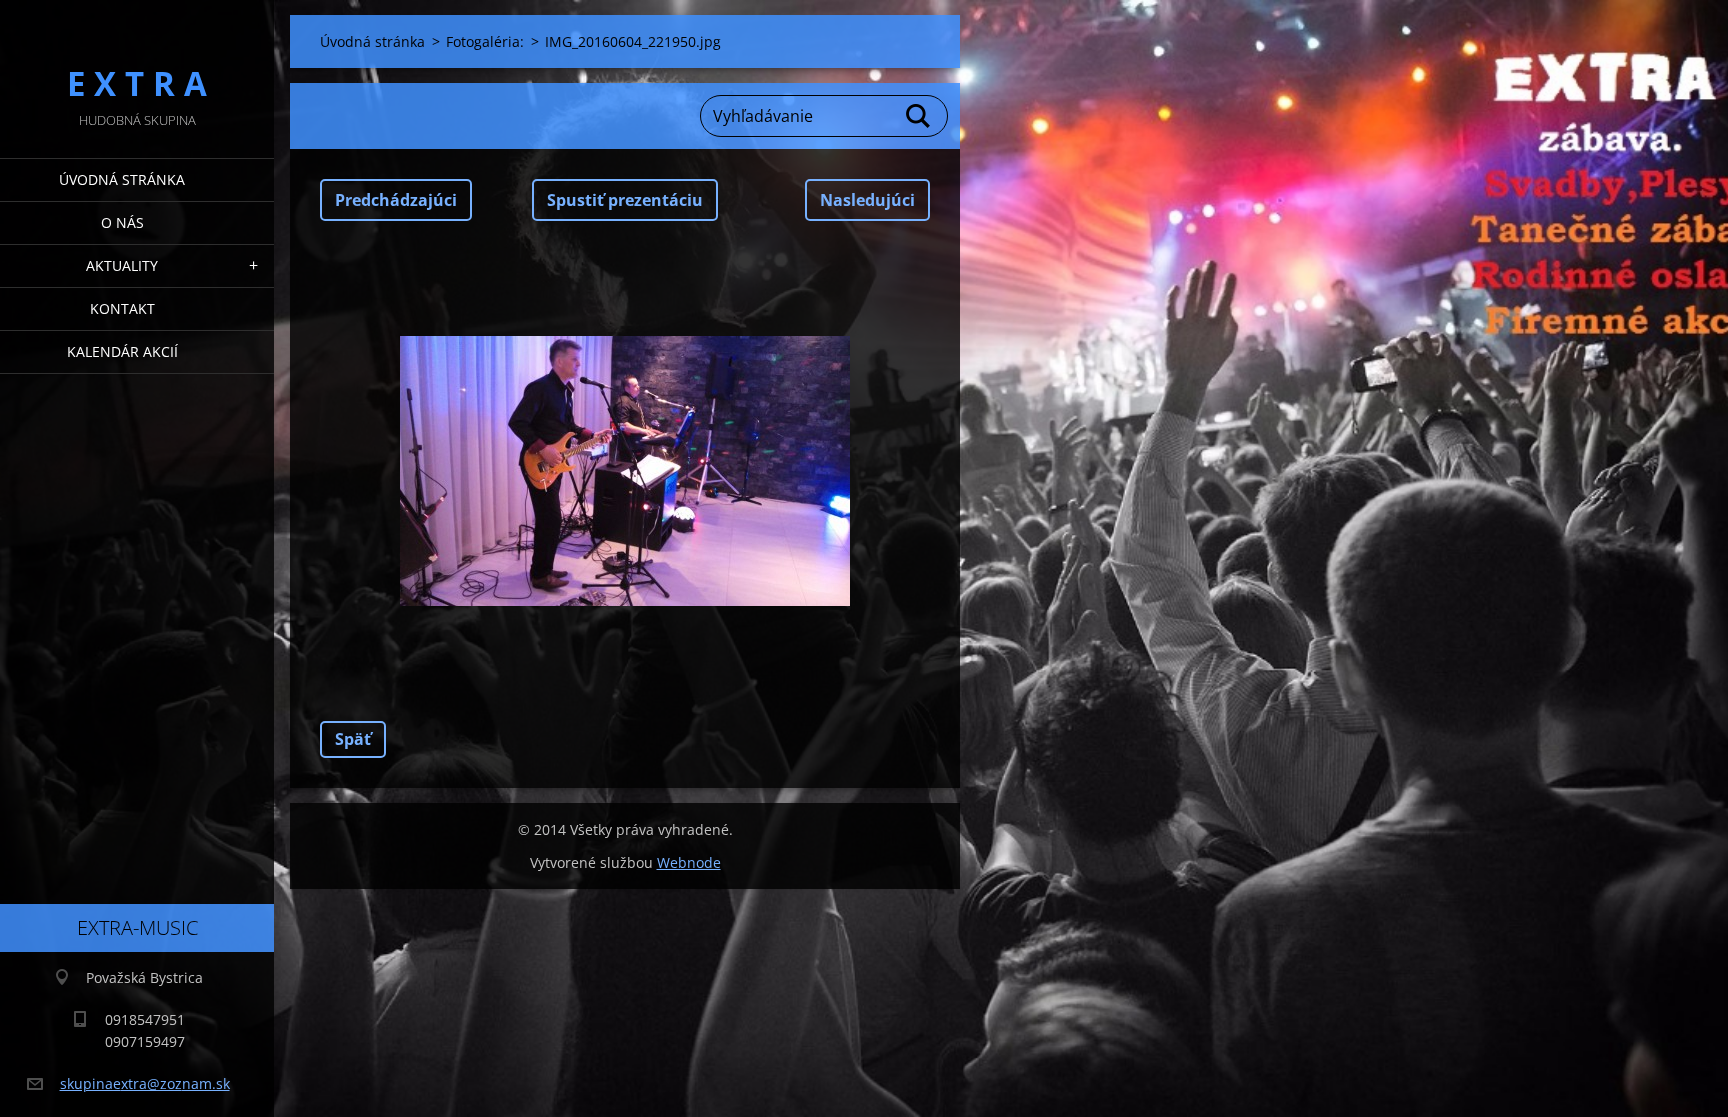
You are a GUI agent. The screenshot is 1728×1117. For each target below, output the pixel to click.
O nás (122, 222)
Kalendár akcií (122, 351)
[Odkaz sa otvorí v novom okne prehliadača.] (625, 471)
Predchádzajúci (396, 200)
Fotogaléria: (485, 41)
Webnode (689, 862)
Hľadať (919, 116)
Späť (353, 739)
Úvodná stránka (122, 179)
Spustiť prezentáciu (625, 200)
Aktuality (122, 265)
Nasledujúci (867, 200)
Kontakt (122, 308)
